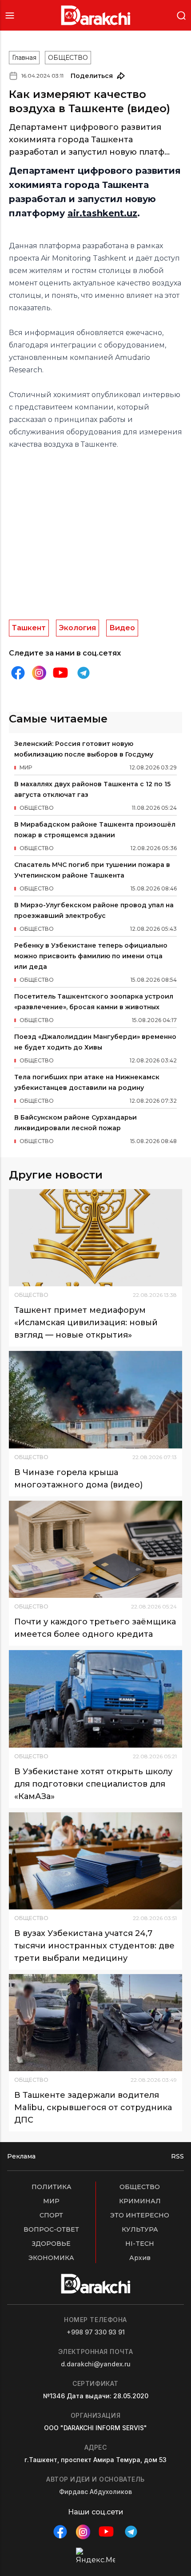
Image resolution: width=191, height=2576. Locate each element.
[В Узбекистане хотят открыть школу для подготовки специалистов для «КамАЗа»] (95, 1699)
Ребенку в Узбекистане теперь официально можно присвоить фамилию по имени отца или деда (91, 956)
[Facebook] (18, 673)
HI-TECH (140, 2244)
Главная (24, 58)
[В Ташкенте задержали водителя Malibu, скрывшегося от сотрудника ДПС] (95, 2023)
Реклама (21, 2156)
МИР (51, 2201)
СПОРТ (51, 2215)
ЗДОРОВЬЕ (51, 2244)
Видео (122, 628)
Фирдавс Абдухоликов (95, 2492)
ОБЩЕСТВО (68, 58)
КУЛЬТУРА (140, 2229)
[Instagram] (39, 673)
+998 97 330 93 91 (96, 2332)
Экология (78, 628)
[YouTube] (60, 673)
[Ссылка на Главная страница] (96, 15)
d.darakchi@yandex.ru (96, 2364)
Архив (140, 2258)
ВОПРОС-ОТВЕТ (51, 2229)
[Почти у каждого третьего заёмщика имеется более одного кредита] (95, 1549)
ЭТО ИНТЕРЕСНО (140, 2215)
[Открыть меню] (10, 15)
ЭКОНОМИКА (51, 2258)
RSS (177, 2156)
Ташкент (29, 628)
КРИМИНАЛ (140, 2201)
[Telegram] (84, 673)
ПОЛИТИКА (52, 2187)
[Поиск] (181, 15)
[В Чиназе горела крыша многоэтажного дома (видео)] (95, 1399)
